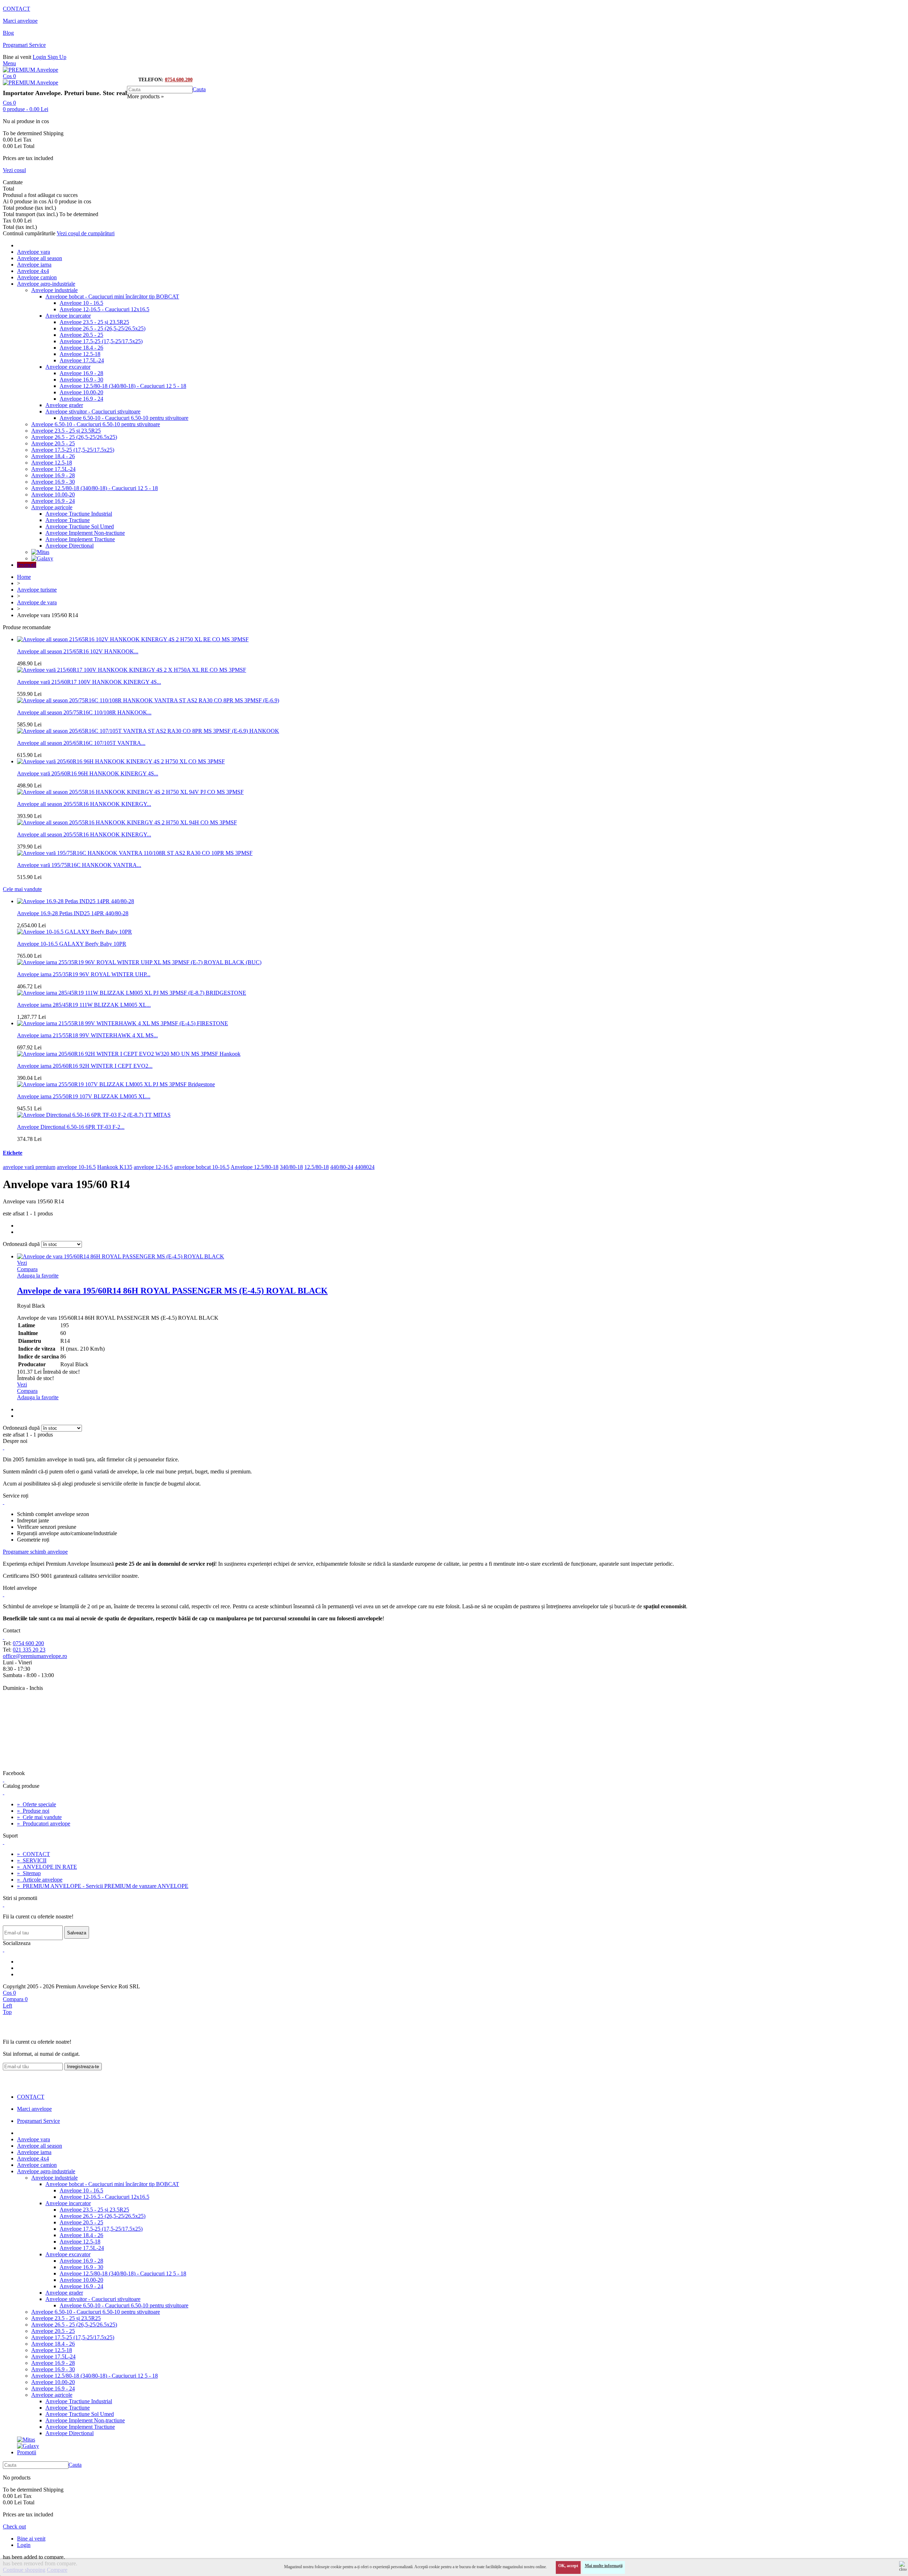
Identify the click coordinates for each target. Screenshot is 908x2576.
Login (40, 57)
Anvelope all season (40, 258)
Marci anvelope (20, 21)
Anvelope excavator (68, 367)
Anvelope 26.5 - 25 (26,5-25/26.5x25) (103, 328)
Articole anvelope (40, 1880)
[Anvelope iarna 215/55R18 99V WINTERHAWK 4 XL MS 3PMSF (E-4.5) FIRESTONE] (123, 1023)
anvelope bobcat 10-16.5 (202, 1167)
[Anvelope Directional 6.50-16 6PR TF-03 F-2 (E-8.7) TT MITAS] (94, 1115)
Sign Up (57, 57)
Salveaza (77, 1933)
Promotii (27, 565)
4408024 (365, 1167)
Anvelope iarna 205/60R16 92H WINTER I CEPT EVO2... (85, 1066)
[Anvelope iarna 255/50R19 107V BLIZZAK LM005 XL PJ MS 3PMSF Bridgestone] (116, 1084)
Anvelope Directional (70, 546)
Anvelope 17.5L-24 (82, 360)
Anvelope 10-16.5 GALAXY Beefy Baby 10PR (72, 944)
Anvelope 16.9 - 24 (81, 399)
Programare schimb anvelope (35, 1552)
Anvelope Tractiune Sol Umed (80, 526)
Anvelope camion (37, 277)
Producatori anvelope (44, 1823)
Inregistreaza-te (83, 2067)
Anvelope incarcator (68, 316)
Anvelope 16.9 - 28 (81, 373)
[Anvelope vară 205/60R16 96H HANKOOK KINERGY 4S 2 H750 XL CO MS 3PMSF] (121, 761)
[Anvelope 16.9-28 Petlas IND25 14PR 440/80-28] (76, 901)
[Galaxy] (42, 558)
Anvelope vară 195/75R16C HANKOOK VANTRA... (79, 865)
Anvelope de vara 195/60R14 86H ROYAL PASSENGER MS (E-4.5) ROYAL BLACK (172, 1291)
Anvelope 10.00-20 (81, 392)
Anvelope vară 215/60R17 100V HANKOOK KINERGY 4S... (89, 682)
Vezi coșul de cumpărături (86, 233)
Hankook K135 (115, 1167)
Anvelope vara (34, 252)
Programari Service (24, 45)
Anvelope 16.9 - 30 (81, 380)
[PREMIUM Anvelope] (31, 70)
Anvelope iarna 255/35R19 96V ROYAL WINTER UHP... (84, 974)
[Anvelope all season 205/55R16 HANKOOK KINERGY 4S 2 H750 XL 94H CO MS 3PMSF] (127, 822)
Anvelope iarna (34, 265)
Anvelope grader (64, 405)
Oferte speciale (37, 1804)
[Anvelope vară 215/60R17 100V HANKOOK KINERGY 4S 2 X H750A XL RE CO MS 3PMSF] (132, 670)
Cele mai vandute (22, 889)
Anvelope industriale (54, 290)
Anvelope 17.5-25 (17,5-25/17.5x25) (101, 341)
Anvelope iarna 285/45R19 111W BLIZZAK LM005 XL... (84, 1005)
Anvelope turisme (37, 590)
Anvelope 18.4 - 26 (81, 348)
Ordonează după (21, 1244)
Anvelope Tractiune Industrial (79, 514)
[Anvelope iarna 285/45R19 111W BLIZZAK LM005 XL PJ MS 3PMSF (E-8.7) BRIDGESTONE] (132, 993)
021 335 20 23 (29, 1650)
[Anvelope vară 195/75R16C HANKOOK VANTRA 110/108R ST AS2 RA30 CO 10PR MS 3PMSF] (135, 853)
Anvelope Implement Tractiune (80, 539)
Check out (14, 2526)
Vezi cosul (14, 170)
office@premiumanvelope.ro (35, 1656)
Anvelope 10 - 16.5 (81, 303)
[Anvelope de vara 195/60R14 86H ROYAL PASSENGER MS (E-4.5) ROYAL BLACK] (121, 1256)
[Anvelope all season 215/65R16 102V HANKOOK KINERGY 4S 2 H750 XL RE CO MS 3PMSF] (133, 639)
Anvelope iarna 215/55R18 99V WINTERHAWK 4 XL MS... (87, 1035)
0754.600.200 (179, 80)
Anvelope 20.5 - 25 (81, 335)
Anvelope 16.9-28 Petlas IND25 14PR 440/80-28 (73, 913)
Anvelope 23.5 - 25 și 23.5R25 (94, 322)
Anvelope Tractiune (68, 520)
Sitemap (29, 1873)
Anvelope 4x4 (33, 271)
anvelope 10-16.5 (76, 1167)
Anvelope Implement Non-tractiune (85, 533)
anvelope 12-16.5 (153, 1167)
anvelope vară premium (29, 1167)
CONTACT (16, 9)
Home (24, 577)
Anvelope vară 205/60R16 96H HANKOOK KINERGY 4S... (88, 773)
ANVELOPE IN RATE (47, 1867)
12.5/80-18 (317, 1167)
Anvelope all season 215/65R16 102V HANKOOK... (78, 651)
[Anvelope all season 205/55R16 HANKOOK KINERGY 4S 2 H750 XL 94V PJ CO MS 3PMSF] (130, 792)
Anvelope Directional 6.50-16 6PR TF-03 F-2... (71, 1127)
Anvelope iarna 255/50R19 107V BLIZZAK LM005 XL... (84, 1096)
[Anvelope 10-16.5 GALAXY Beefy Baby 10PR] (74, 932)
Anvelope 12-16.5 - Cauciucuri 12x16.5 (104, 309)
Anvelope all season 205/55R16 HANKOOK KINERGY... (84, 804)
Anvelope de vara (37, 602)
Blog (8, 33)
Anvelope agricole (52, 507)
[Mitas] (40, 552)
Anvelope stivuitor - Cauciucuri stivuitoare (93, 411)
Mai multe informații (604, 2566)
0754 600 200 (28, 1643)
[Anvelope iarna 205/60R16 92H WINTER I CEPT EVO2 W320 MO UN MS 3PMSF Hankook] (129, 1054)
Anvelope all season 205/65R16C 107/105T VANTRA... (81, 743)
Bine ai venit (31, 2539)
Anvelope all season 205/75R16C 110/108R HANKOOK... (84, 712)
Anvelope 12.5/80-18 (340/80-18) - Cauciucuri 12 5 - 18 (123, 386)
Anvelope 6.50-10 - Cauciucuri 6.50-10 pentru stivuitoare (124, 418)
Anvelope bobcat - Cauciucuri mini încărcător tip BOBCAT (112, 296)
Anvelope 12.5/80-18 (254, 1167)
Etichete (13, 1153)
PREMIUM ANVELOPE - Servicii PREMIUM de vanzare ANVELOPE (103, 1886)
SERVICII (32, 1860)
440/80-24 (342, 1167)
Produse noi (33, 1811)
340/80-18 (291, 1167)
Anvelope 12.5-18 (80, 354)
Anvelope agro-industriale (46, 284)
